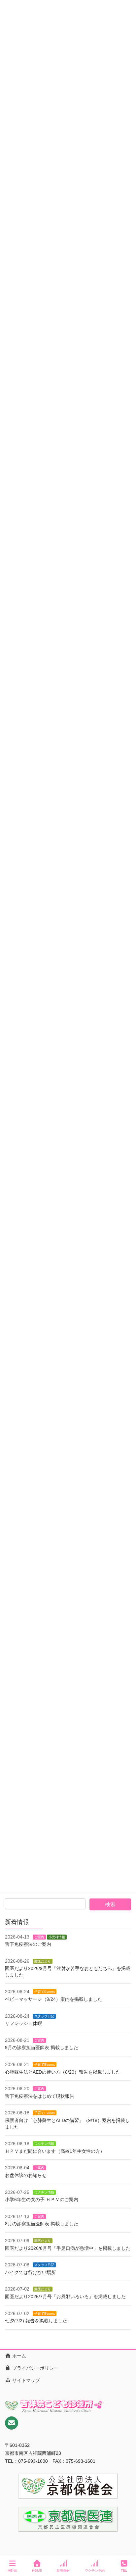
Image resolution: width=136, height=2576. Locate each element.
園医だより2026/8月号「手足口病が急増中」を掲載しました (68, 2248)
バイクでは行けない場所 (30, 2272)
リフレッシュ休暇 (23, 2023)
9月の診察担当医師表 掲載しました (42, 2047)
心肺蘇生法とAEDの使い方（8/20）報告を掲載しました (63, 2072)
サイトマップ (25, 2380)
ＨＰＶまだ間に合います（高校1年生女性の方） (55, 2151)
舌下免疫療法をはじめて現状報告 (40, 2096)
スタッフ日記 (44, 2016)
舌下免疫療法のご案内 (28, 1944)
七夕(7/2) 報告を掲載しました (36, 2321)
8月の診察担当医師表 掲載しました (42, 2224)
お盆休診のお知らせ (26, 2175)
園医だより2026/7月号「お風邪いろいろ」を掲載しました (65, 2297)
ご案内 (39, 1937)
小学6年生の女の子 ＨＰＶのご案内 (42, 2199)
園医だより (43, 1961)
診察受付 (63, 2571)
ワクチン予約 (95, 2571)
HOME (37, 2571)
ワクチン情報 (44, 2144)
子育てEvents (45, 1992)
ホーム (18, 2356)
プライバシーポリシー (35, 2368)
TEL (124, 2571)
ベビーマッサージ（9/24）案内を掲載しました (53, 1999)
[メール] (12, 2423)
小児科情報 (57, 1937)
